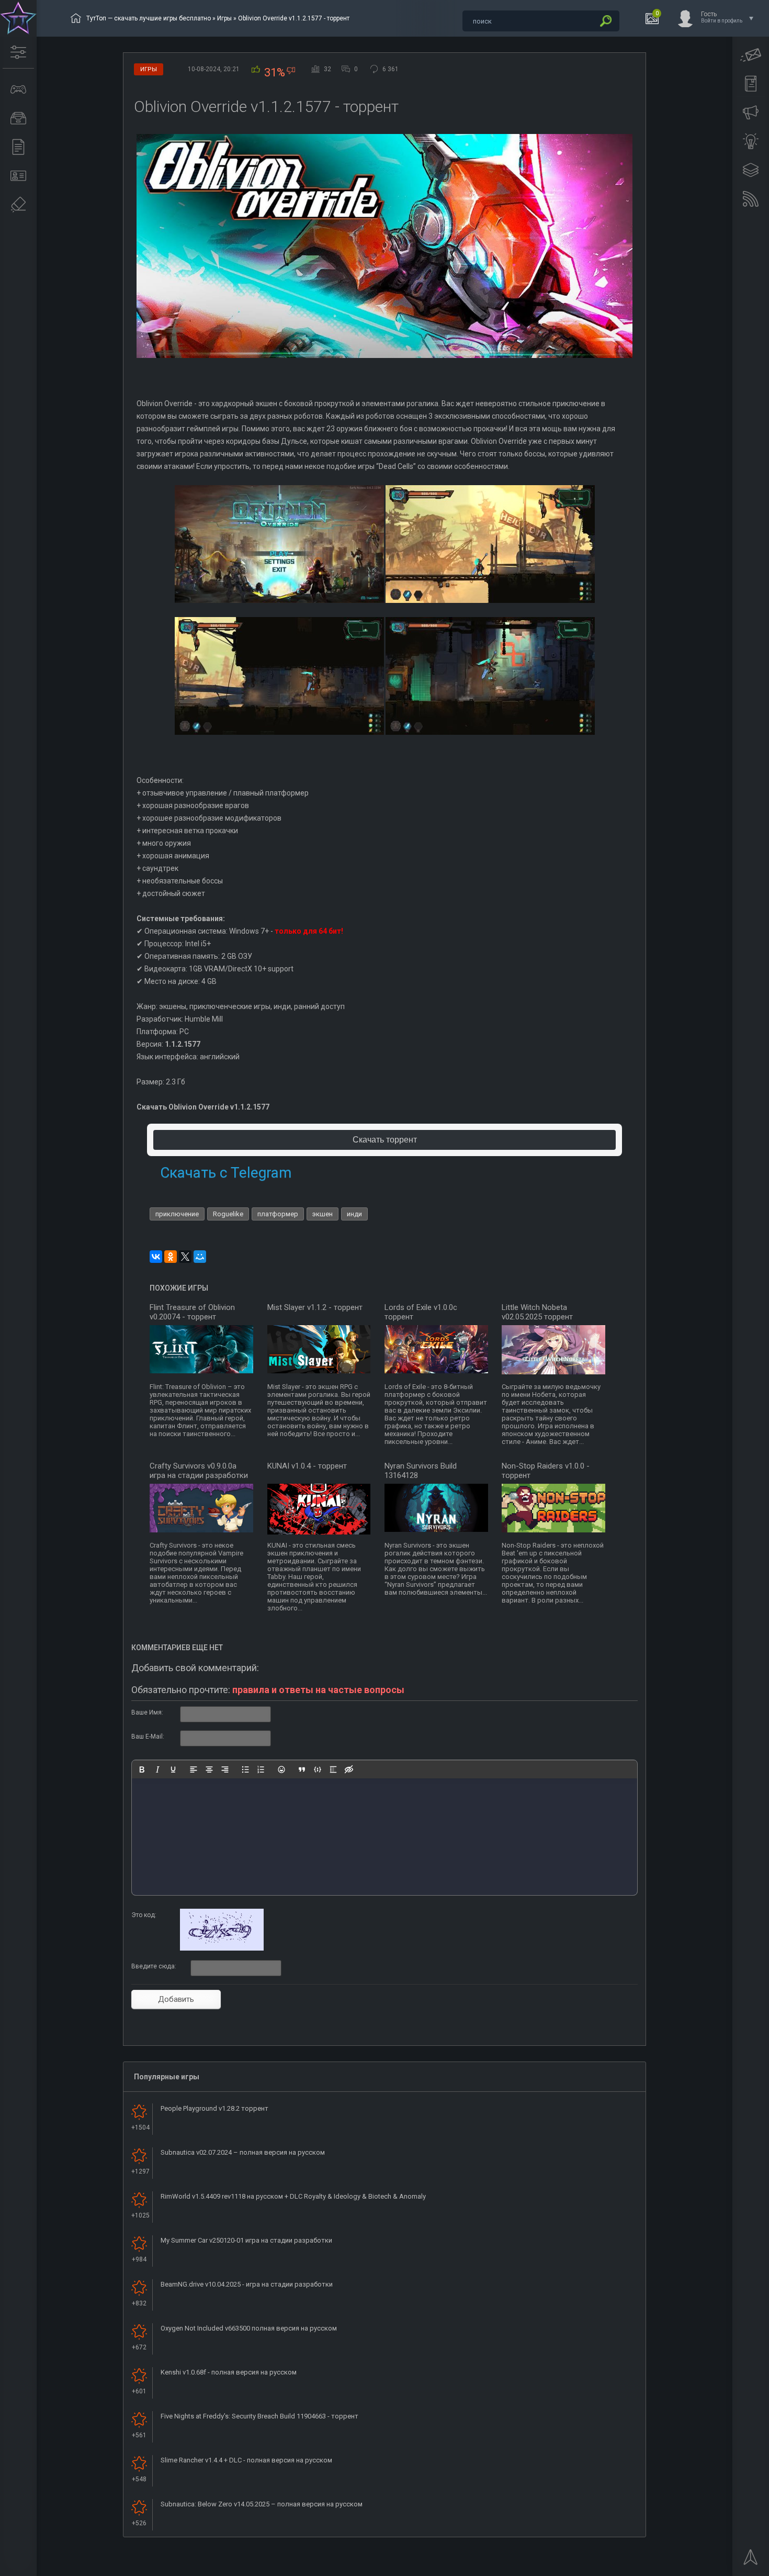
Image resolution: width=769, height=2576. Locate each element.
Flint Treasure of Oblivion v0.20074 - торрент (192, 1312)
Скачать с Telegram (226, 1173)
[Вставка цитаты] (302, 1769)
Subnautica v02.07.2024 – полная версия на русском (243, 2152)
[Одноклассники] (171, 1257)
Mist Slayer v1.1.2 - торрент (315, 1307)
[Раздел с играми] (18, 89)
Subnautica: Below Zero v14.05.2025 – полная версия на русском (262, 2504)
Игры (224, 18)
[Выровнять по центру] (209, 1769)
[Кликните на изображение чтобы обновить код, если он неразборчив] (222, 1948)
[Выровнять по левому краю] (194, 1769)
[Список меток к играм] (18, 118)
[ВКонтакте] (156, 1257)
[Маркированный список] (245, 1769)
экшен (323, 1214)
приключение (177, 1214)
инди (354, 1214)
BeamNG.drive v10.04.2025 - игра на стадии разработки (247, 2284)
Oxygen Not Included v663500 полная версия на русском (249, 2328)
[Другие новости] (18, 147)
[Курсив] (157, 1769)
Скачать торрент (385, 1140)
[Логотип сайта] (18, 18)
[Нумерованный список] (261, 1769)
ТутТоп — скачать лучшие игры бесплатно (149, 18)
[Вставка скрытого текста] (349, 1769)
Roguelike (228, 1214)
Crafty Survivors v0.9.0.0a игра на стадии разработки (199, 1471)
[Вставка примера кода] (318, 1769)
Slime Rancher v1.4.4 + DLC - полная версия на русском (246, 2460)
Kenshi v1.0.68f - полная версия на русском (229, 2372)
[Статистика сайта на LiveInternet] (719, 2567)
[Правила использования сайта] (751, 84)
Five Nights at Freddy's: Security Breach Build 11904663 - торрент (259, 2416)
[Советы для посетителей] (751, 113)
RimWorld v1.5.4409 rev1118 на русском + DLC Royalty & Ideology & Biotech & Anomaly (293, 2196)
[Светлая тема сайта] (751, 141)
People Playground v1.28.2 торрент (214, 2108)
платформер (278, 1214)
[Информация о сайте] (18, 176)
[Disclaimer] (18, 205)
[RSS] (751, 199)
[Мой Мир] (200, 1257)
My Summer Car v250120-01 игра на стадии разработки (246, 2240)
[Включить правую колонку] (751, 170)
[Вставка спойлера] (333, 1769)
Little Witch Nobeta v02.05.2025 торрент (537, 1312)
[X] (185, 1257)
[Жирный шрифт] (142, 1769)
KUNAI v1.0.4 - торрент (307, 1466)
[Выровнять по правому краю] (225, 1769)
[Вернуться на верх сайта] (751, 2560)
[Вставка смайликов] (281, 1769)
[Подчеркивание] (173, 1769)
